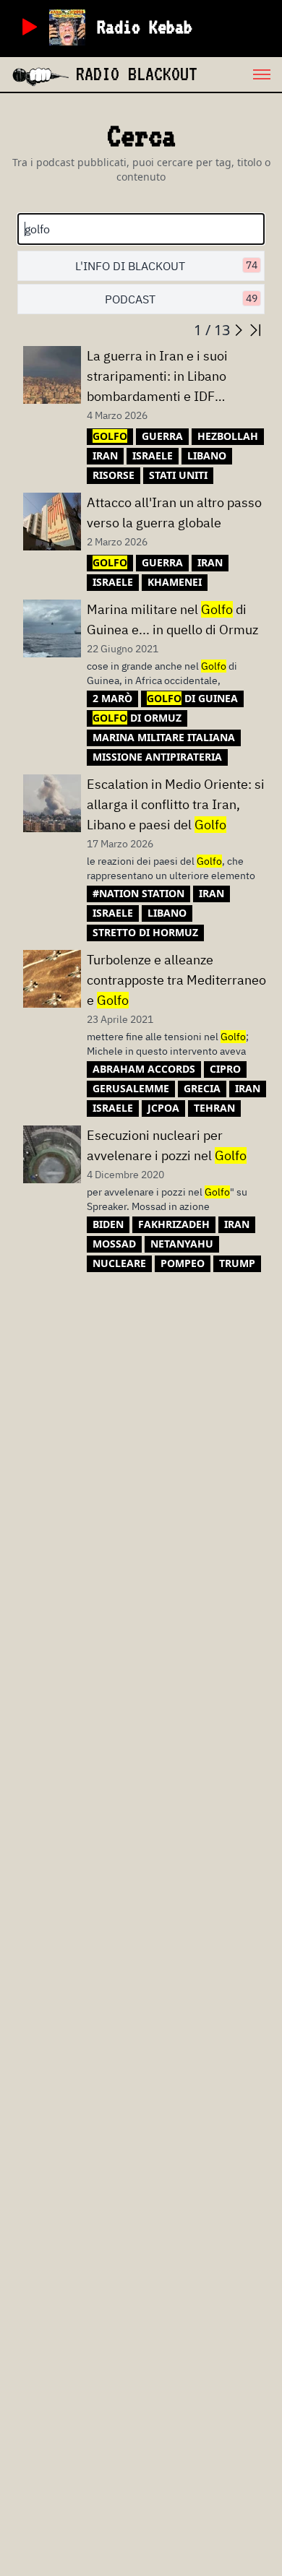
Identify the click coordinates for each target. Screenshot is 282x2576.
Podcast (181, 299)
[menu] (240, 74)
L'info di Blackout (166, 266)
